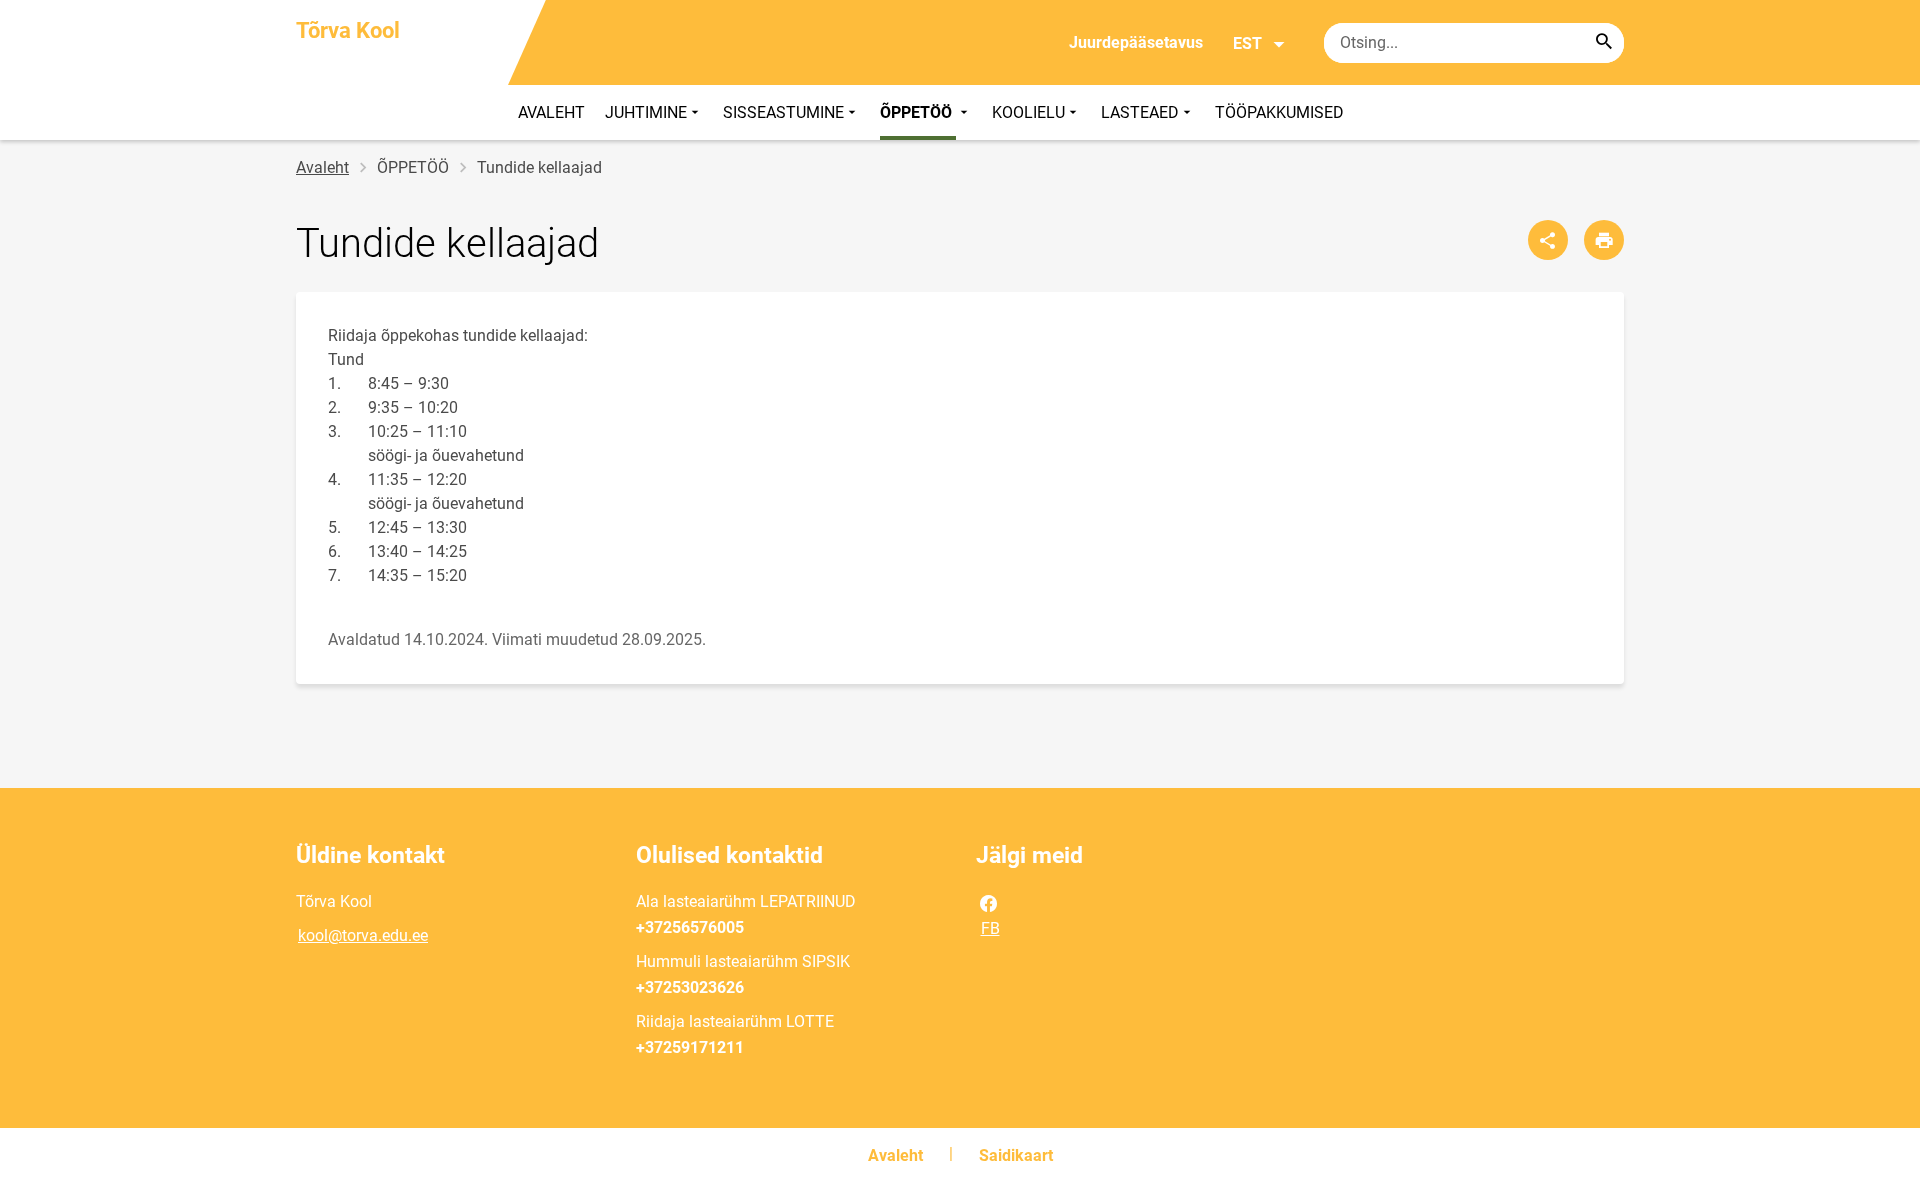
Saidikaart (1016, 1155)
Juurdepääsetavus (1136, 42)
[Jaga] (1548, 240)
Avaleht (322, 167)
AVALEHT (551, 112)
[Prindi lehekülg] (1604, 240)
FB (990, 928)
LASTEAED (1140, 112)
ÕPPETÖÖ (918, 112)
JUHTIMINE (646, 112)
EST (1247, 43)
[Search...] (1604, 43)
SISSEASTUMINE (783, 112)
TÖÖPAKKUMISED (1279, 112)
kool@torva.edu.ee (363, 935)
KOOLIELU (1028, 112)
